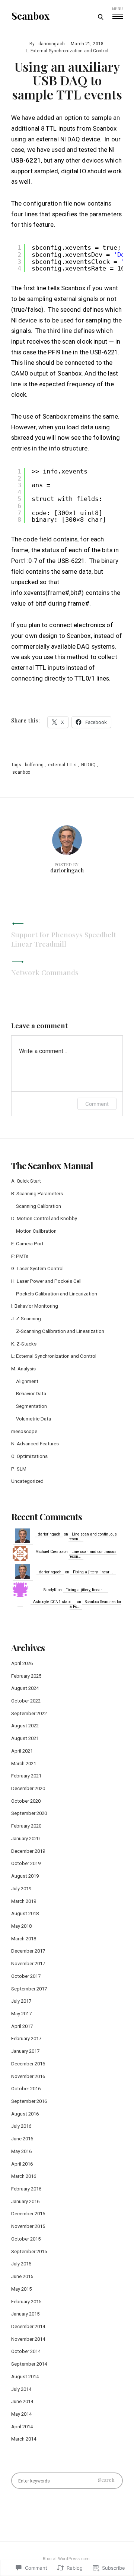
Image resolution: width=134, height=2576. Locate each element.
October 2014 (26, 2351)
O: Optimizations (29, 1456)
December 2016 (28, 2064)
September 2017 (29, 1989)
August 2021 (25, 1738)
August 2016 (25, 2114)
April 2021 (22, 1751)
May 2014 (21, 2414)
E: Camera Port (27, 1244)
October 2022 (26, 1701)
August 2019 (25, 1876)
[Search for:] (67, 2481)
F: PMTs (20, 1256)
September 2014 (29, 2364)
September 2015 (29, 2251)
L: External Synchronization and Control (67, 51)
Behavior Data (31, 1394)
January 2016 (25, 2201)
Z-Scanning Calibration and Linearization (60, 1331)
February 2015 (26, 2302)
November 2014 (28, 2339)
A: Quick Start (26, 1181)
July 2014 (21, 2389)
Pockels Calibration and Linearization (57, 1294)
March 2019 (24, 1901)
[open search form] (100, 17)
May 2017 (21, 2014)
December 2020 (28, 1788)
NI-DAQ (89, 765)
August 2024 (25, 1688)
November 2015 (28, 2226)
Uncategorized (27, 1481)
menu (117, 9)
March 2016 (24, 2176)
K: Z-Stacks (24, 1344)
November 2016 (28, 2076)
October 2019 (26, 1863)
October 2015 (26, 2239)
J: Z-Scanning (26, 1319)
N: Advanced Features (35, 1444)
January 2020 (25, 1838)
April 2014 (22, 2427)
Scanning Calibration (39, 1206)
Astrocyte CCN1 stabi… (53, 1602)
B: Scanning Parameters (37, 1194)
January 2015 (25, 2314)
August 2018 (25, 1913)
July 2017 (21, 2001)
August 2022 (25, 1726)
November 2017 (28, 1964)
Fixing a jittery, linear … (93, 1572)
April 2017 (22, 2026)
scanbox (21, 772)
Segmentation (31, 1406)
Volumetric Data (33, 1419)
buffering (34, 765)
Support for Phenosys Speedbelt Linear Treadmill (64, 939)
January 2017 (25, 2051)
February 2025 (26, 1676)
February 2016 (26, 2189)
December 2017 (28, 1951)
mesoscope (24, 1431)
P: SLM (19, 1469)
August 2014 (25, 2377)
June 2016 (22, 2139)
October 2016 (26, 2089)
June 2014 (22, 2401)
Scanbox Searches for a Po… (95, 1604)
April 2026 (22, 1663)
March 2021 (24, 1764)
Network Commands (45, 972)
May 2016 (21, 2151)
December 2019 (28, 1851)
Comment (97, 1104)
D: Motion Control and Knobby (44, 1218)
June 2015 (22, 2276)
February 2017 (26, 2038)
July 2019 (21, 1889)
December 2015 (28, 2214)
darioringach (52, 44)
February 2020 (26, 1826)
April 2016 (22, 2164)
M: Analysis (23, 1369)
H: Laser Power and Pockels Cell (46, 1281)
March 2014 (24, 2439)
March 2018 (24, 1939)
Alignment (27, 1381)
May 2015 (21, 2289)
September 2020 (29, 1813)
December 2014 (28, 2326)
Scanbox (30, 16)
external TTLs (62, 765)
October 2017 (26, 1976)
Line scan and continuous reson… (93, 1537)
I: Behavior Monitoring (35, 1306)
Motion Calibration (36, 1231)
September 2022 (29, 1713)
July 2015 (21, 2264)
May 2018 (21, 1926)
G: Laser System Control (37, 1269)
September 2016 (29, 2101)
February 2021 (26, 1776)
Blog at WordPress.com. (67, 2559)
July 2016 (21, 2126)
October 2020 (26, 1801)
